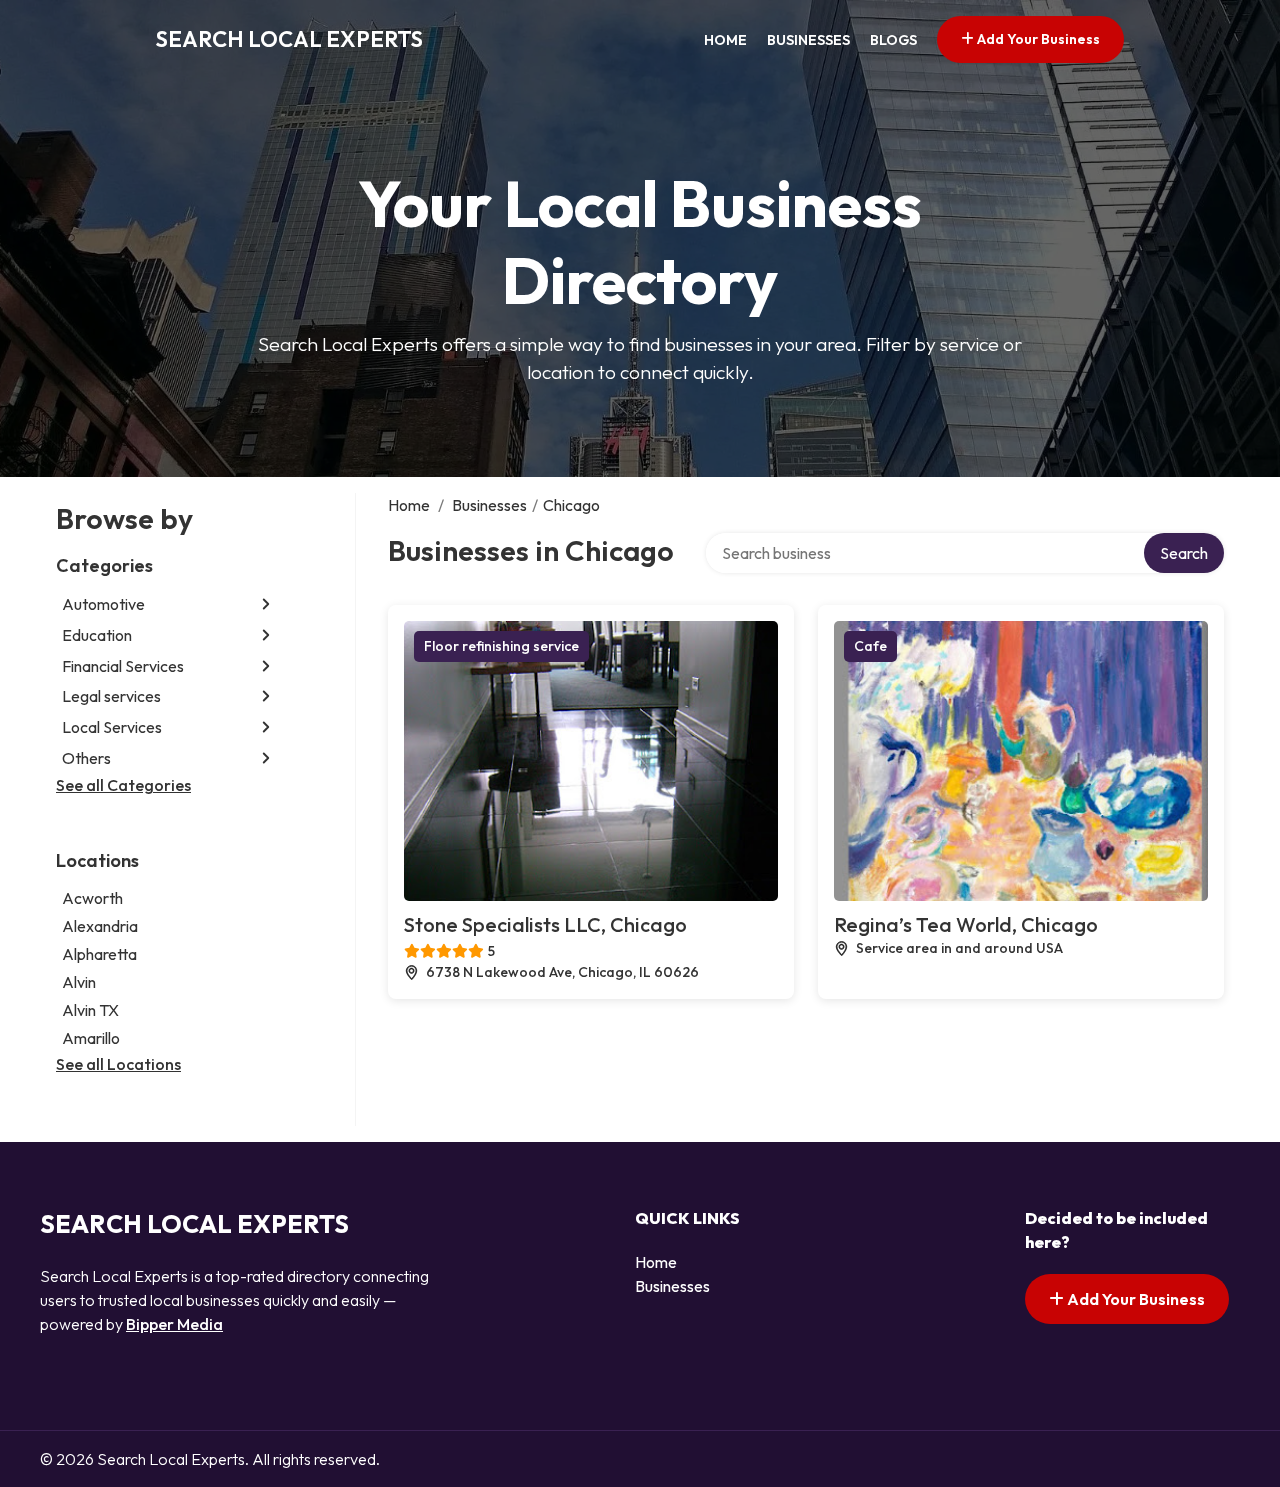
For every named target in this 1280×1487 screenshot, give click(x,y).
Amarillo (91, 1038)
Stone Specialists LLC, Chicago (545, 924)
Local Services (112, 727)
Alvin (79, 982)
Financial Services (123, 666)
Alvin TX (90, 1010)
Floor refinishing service (501, 646)
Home (725, 40)
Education (97, 635)
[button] (266, 604)
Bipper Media (174, 1324)
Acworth (92, 898)
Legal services (111, 696)
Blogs (893, 40)
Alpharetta (99, 954)
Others (86, 758)
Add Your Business (1037, 39)
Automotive (103, 604)
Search (1184, 553)
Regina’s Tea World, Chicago (966, 924)
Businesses (808, 40)
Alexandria (100, 926)
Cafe (870, 646)
